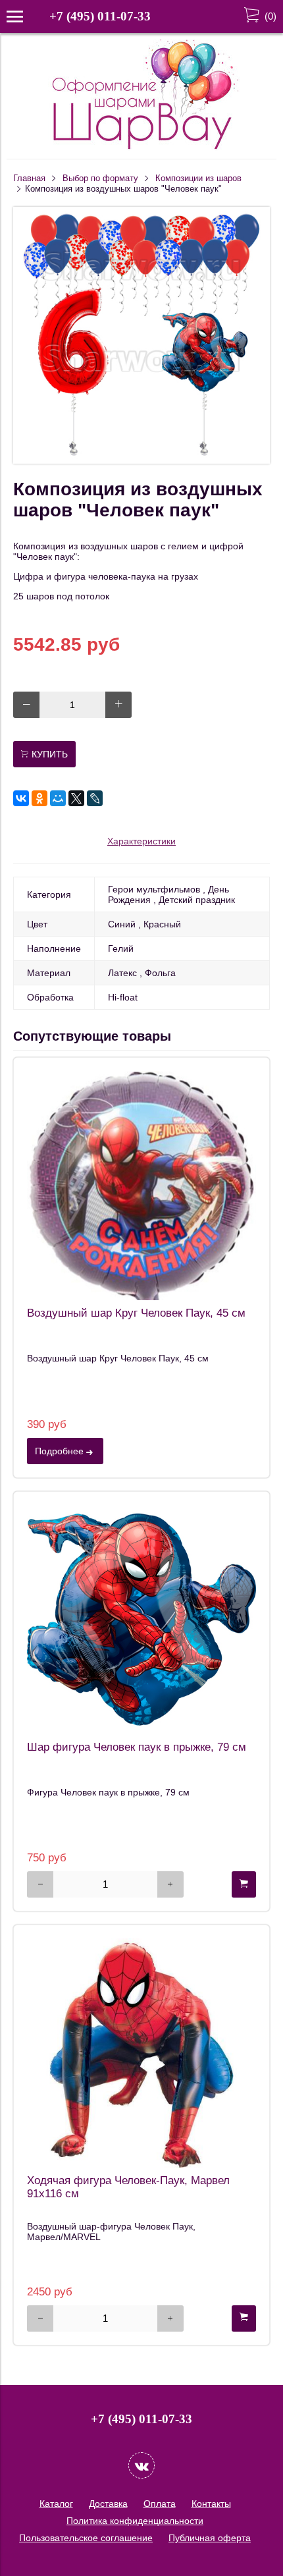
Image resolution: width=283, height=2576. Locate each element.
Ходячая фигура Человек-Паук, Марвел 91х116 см (128, 2187)
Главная (29, 178)
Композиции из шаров (198, 178)
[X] (76, 798)
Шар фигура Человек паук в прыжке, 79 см (137, 1747)
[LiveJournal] (95, 798)
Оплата (160, 2504)
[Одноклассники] (39, 798)
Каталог (56, 2504)
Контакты (211, 2504)
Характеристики (141, 841)
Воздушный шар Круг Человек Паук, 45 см (136, 1313)
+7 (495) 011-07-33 (100, 16)
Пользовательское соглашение (86, 2538)
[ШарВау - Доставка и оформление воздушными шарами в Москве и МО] (141, 148)
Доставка (108, 2504)
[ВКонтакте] (21, 798)
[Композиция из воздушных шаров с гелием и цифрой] (141, 460)
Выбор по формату (100, 178)
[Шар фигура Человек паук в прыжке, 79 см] (141, 1620)
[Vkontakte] (141, 2465)
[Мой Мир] (58, 798)
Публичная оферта (210, 2538)
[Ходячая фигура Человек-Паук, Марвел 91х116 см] (141, 2053)
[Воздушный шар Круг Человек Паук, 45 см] (141, 1186)
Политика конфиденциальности (135, 2521)
